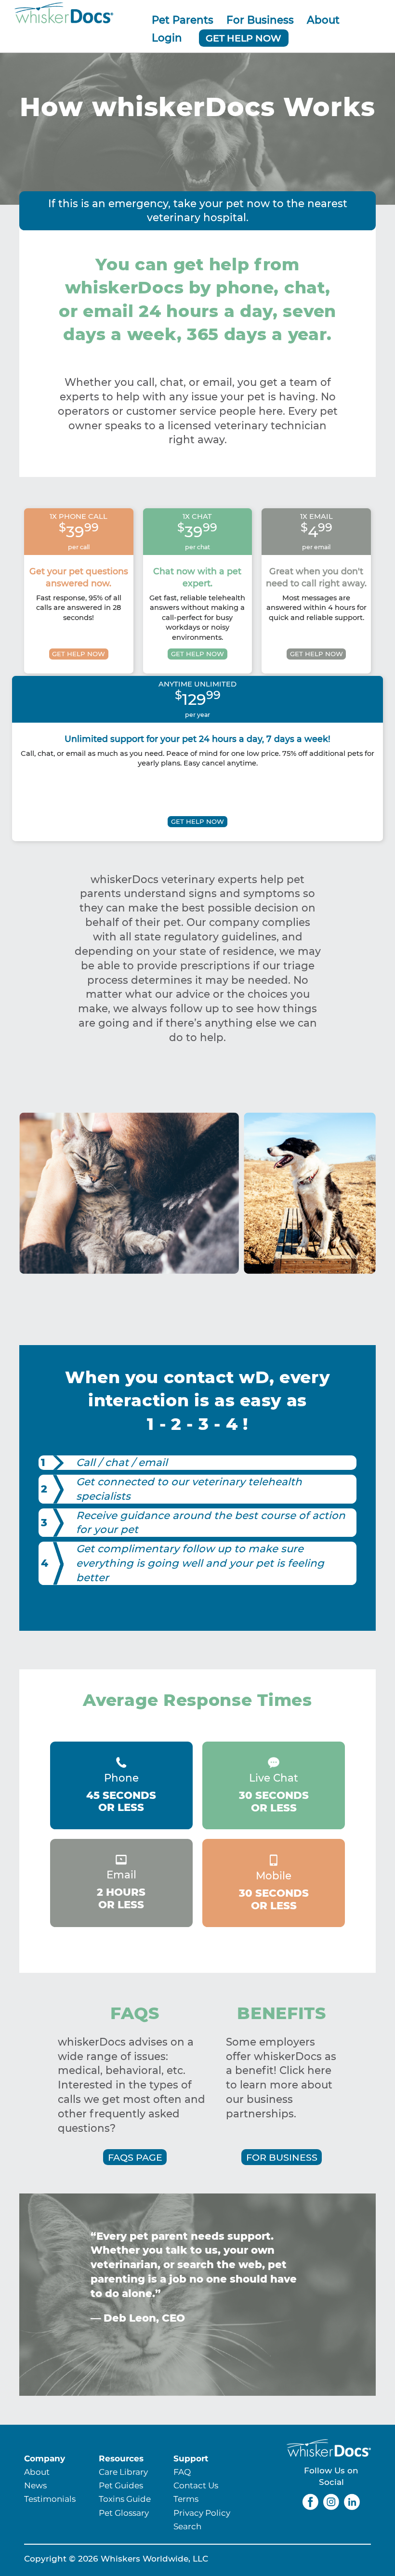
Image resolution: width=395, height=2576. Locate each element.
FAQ (182, 2472)
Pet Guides (121, 2485)
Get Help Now (244, 38)
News (35, 2485)
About (323, 20)
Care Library (123, 2472)
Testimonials (50, 2499)
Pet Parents (183, 20)
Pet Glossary (124, 2513)
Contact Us (196, 2485)
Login (167, 38)
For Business (260, 20)
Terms (186, 2499)
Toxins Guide (125, 2499)
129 (198, 699)
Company (45, 2458)
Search (187, 2526)
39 (79, 532)
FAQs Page (135, 2157)
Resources (121, 2458)
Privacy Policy (202, 2513)
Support (191, 2458)
